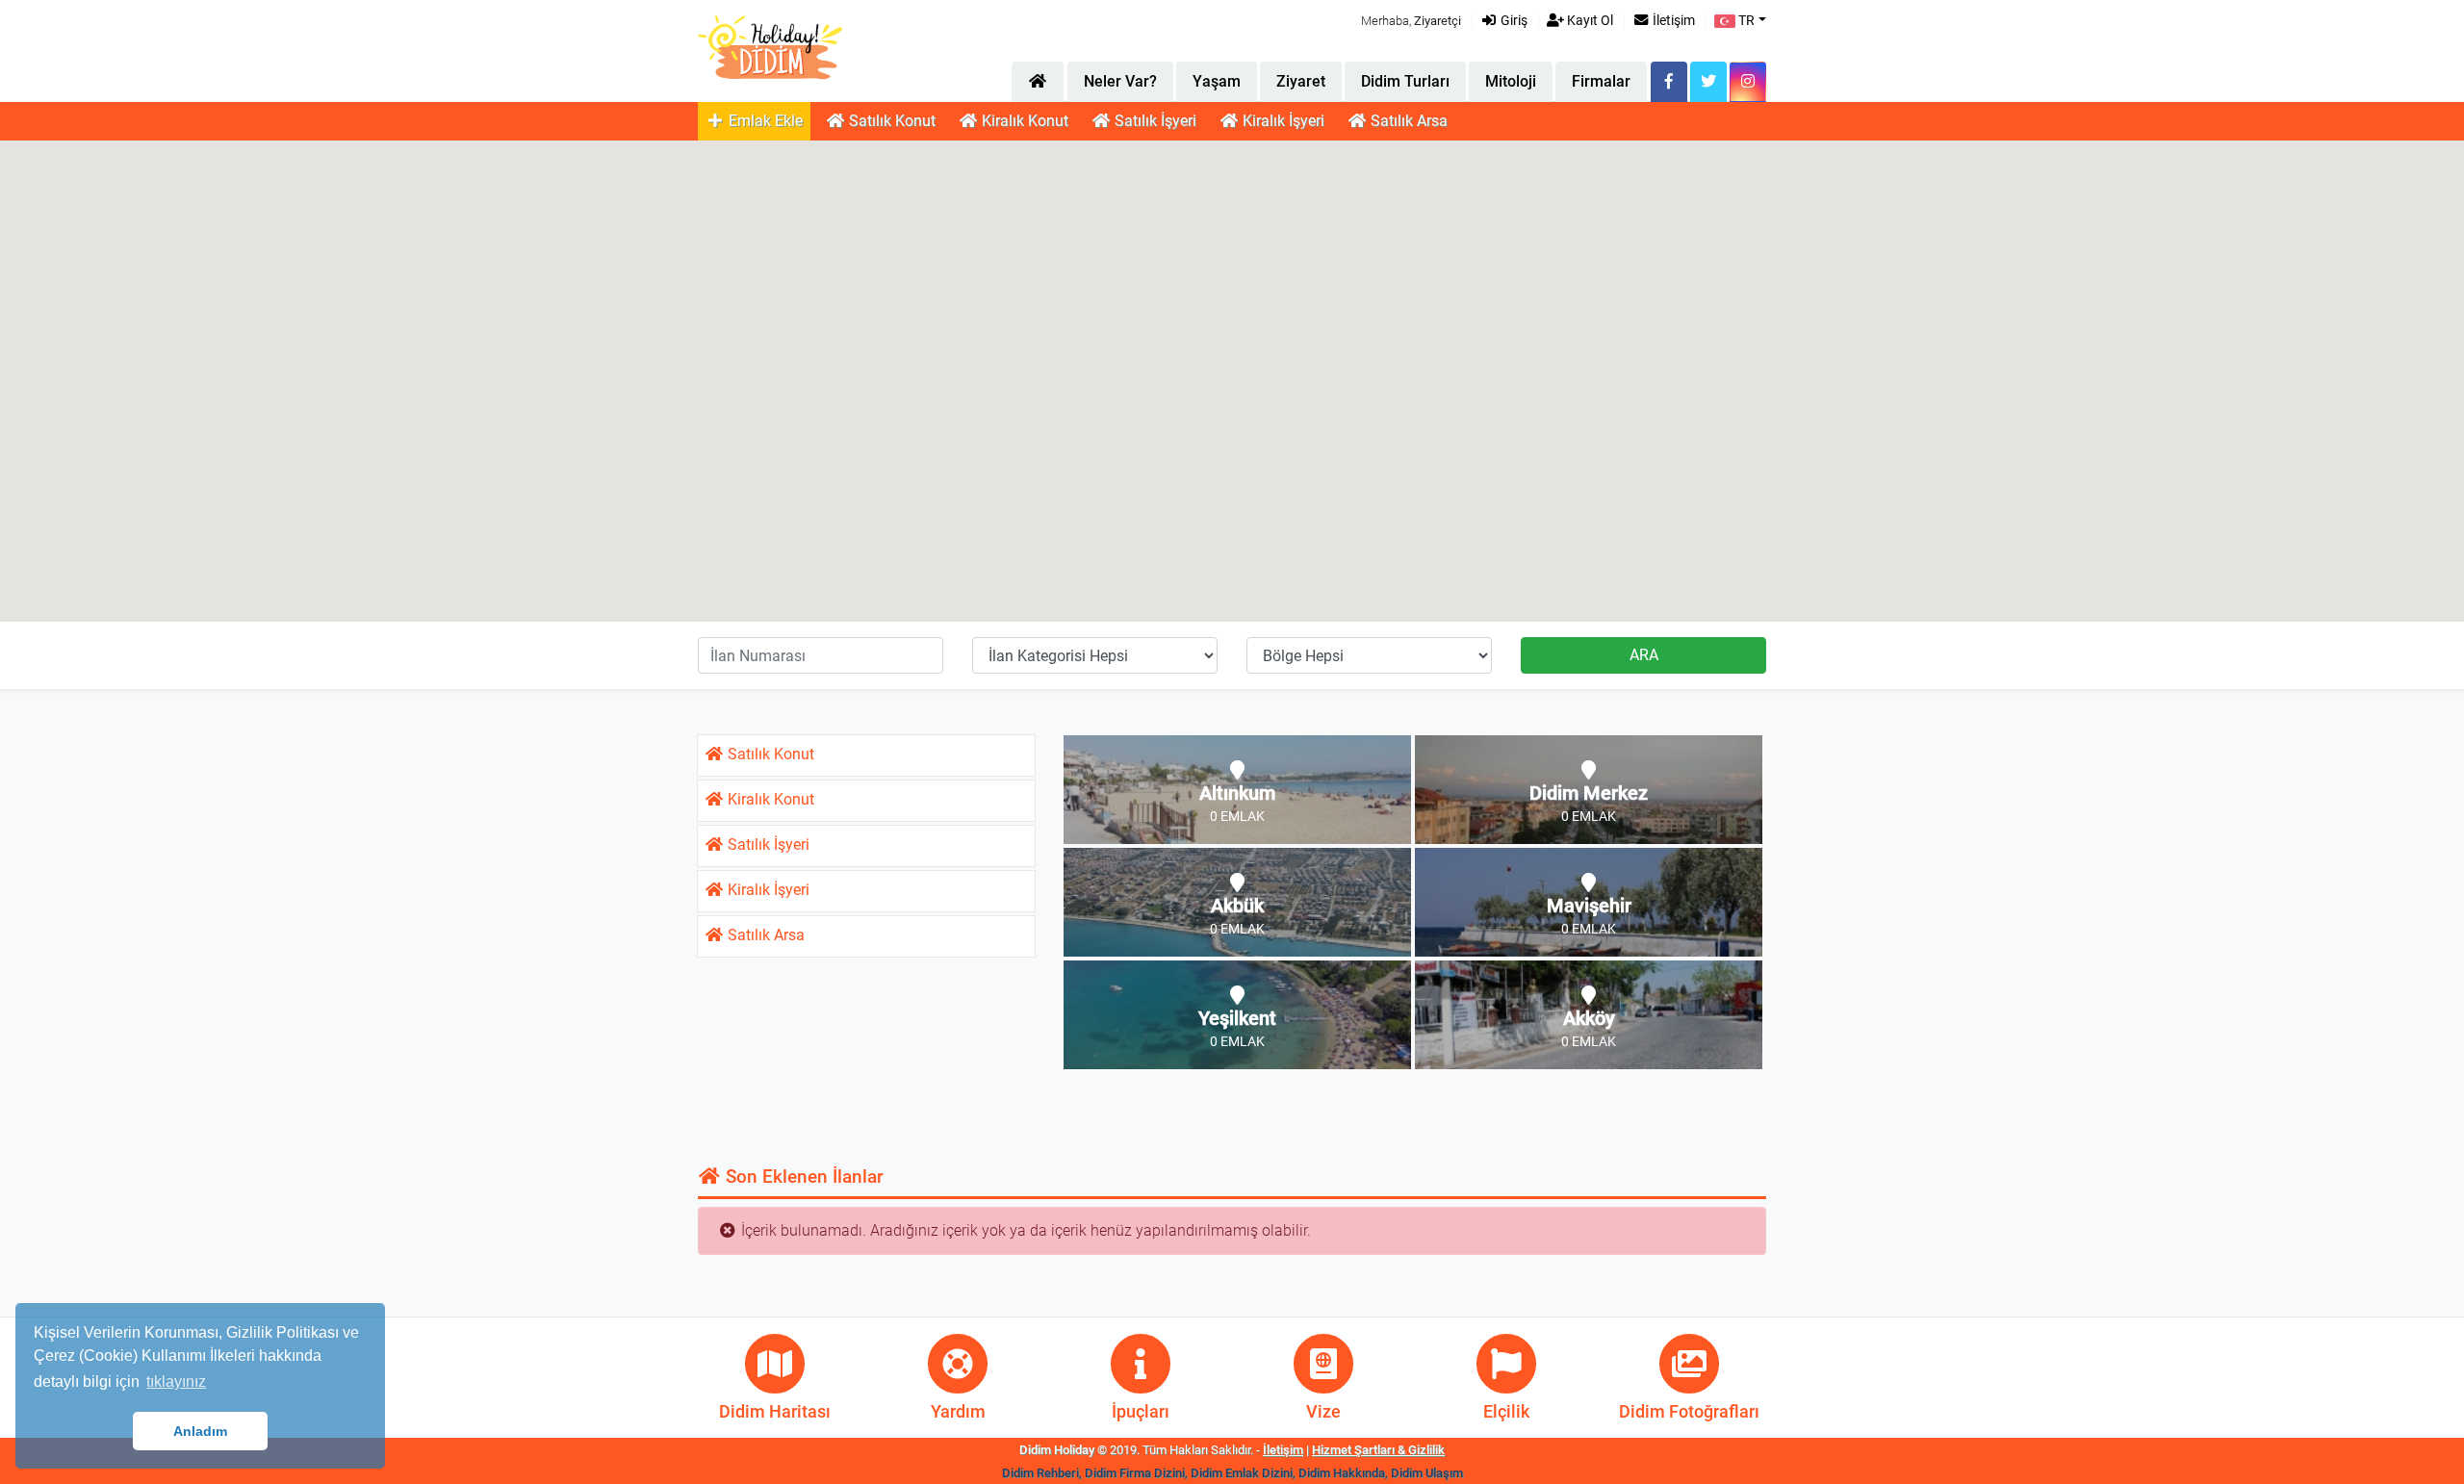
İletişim (1672, 21)
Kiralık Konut (1023, 121)
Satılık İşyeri (1154, 121)
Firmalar (1601, 81)
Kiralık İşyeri (1282, 121)
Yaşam (1217, 81)
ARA (1644, 655)
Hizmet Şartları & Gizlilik (1378, 1450)
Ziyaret (1301, 81)
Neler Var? (1120, 81)
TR (1745, 21)
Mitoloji (1511, 81)
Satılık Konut (890, 121)
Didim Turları (1405, 81)
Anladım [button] (200, 1431)
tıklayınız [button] (176, 1382)
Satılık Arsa (1407, 121)
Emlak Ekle (764, 121)
